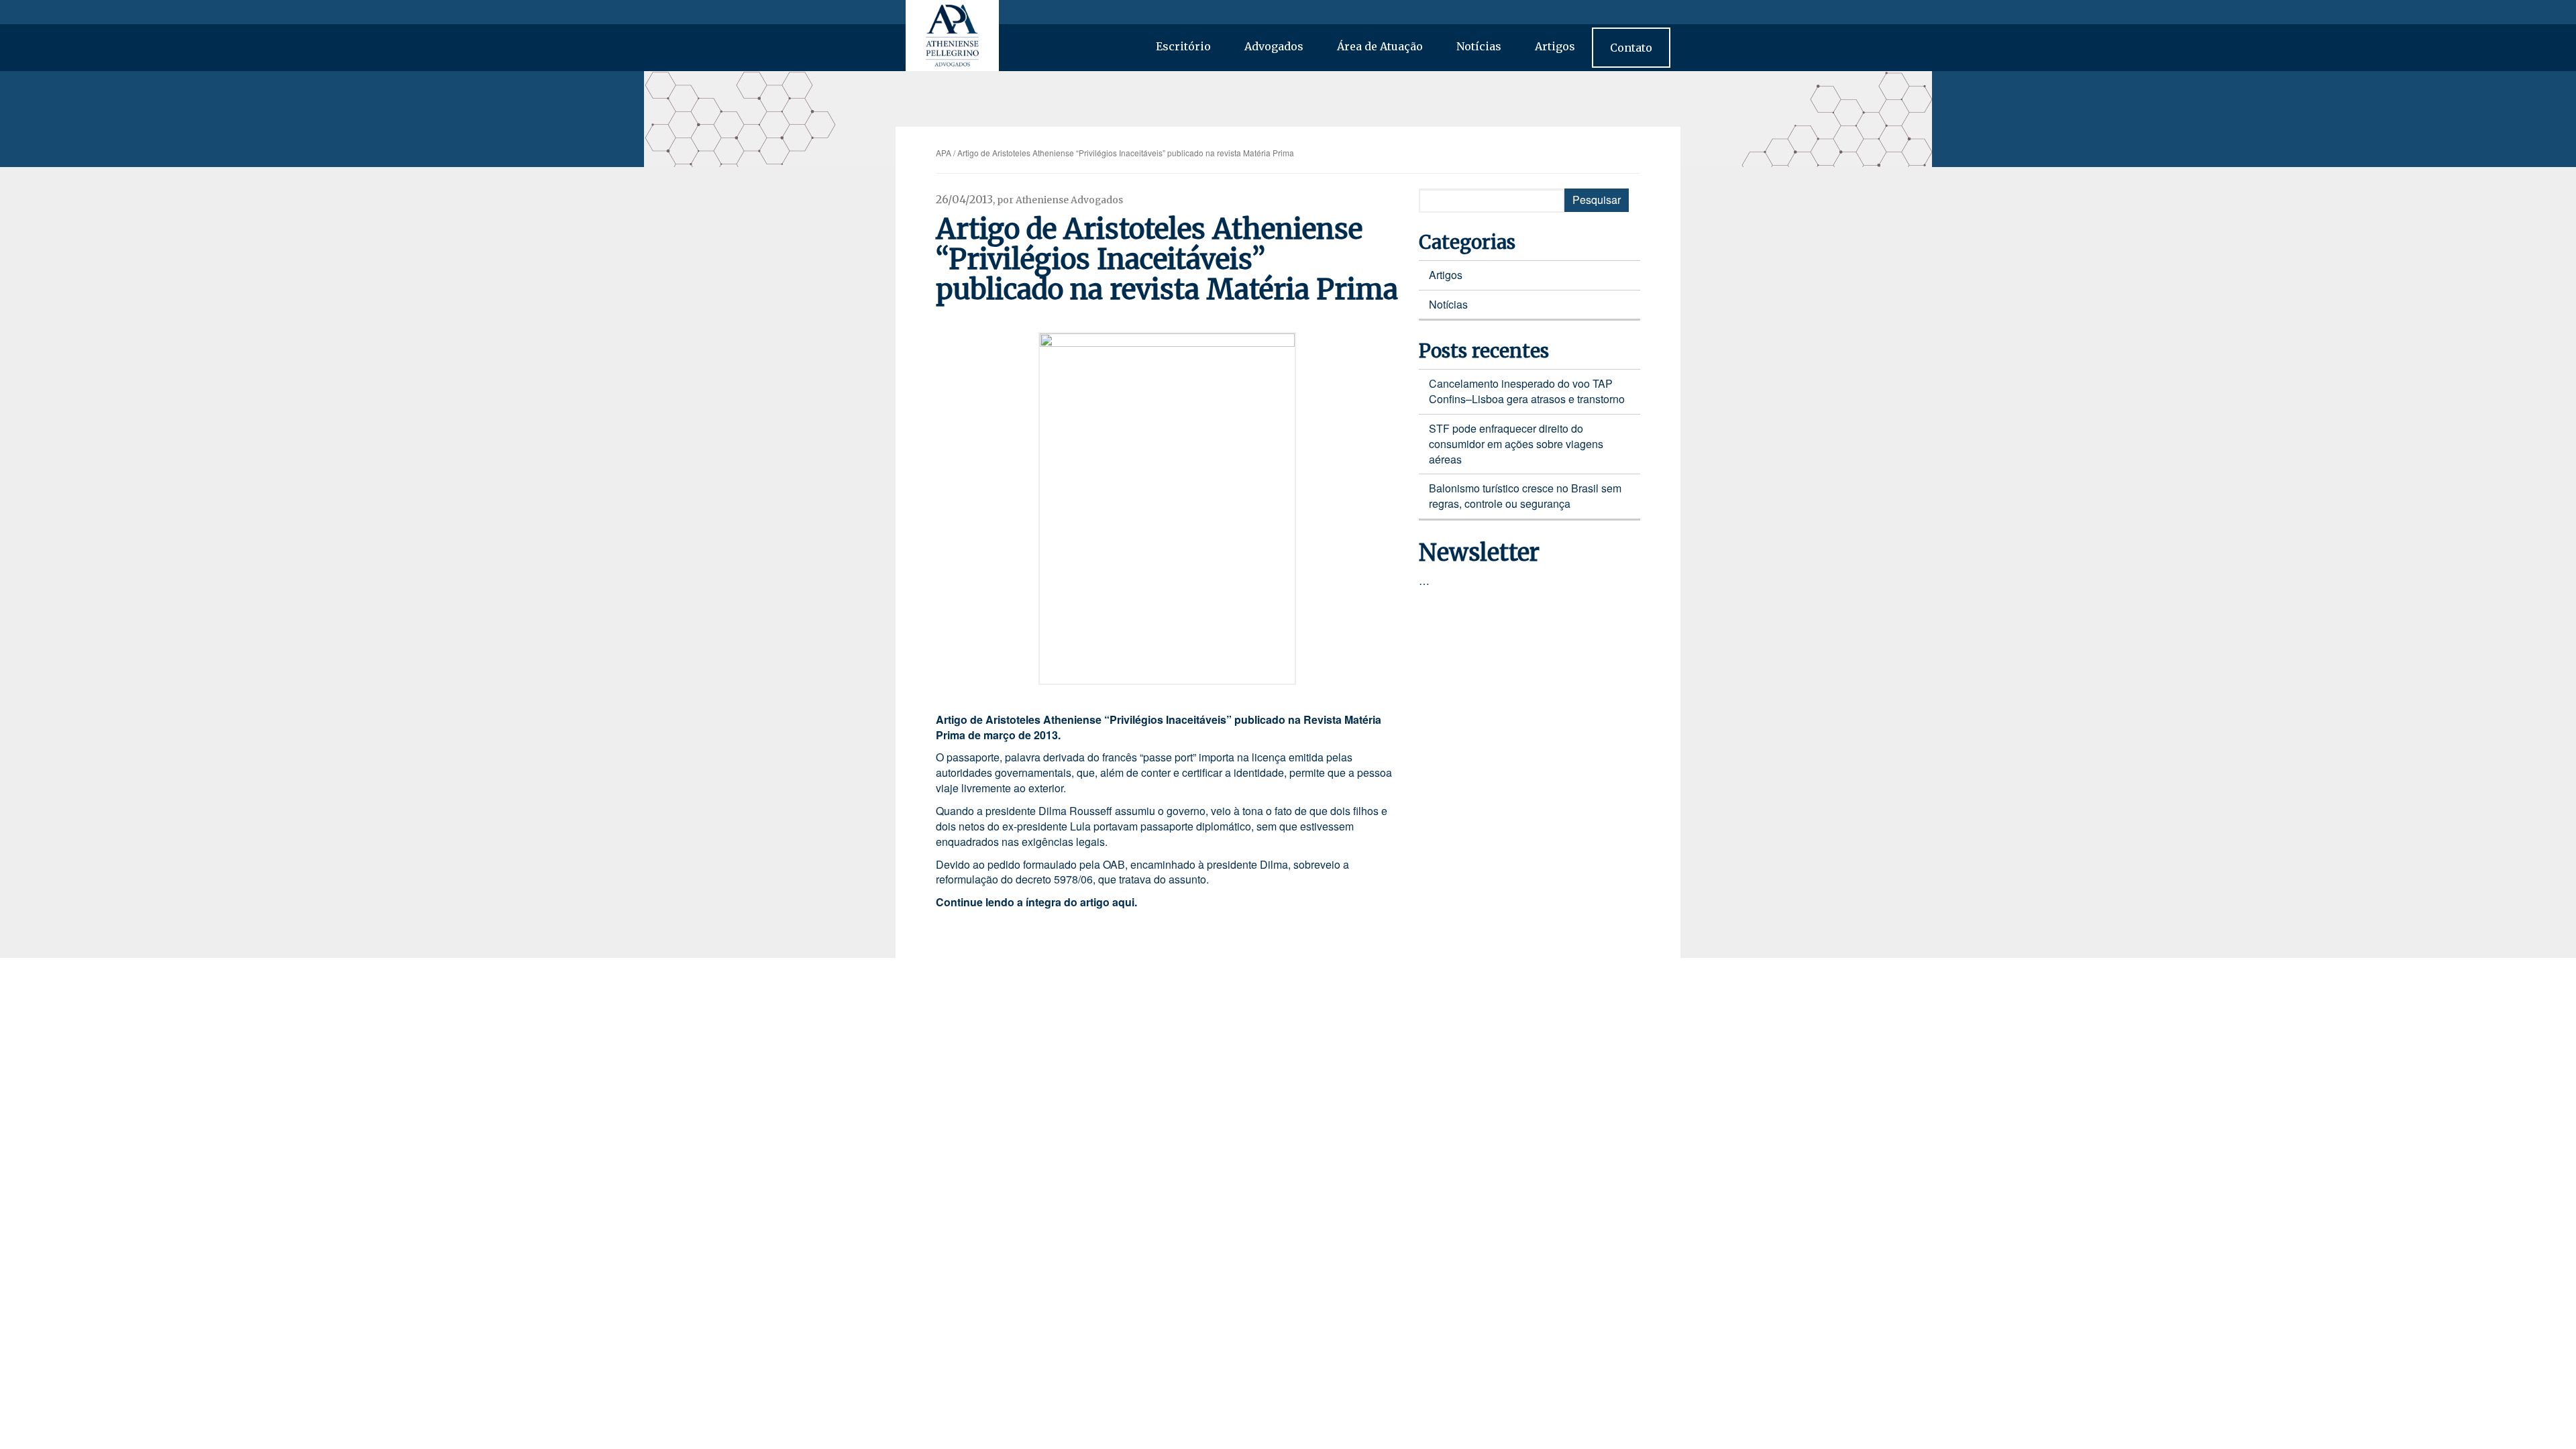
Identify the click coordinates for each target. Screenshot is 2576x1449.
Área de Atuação (1380, 46)
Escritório (1183, 46)
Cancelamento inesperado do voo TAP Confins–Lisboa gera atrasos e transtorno (1527, 391)
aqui (1123, 902)
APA (944, 153)
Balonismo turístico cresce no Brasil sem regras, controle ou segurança (1525, 496)
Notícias (1479, 46)
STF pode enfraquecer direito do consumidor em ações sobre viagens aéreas (1516, 444)
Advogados (1274, 46)
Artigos (1555, 46)
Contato (1631, 48)
